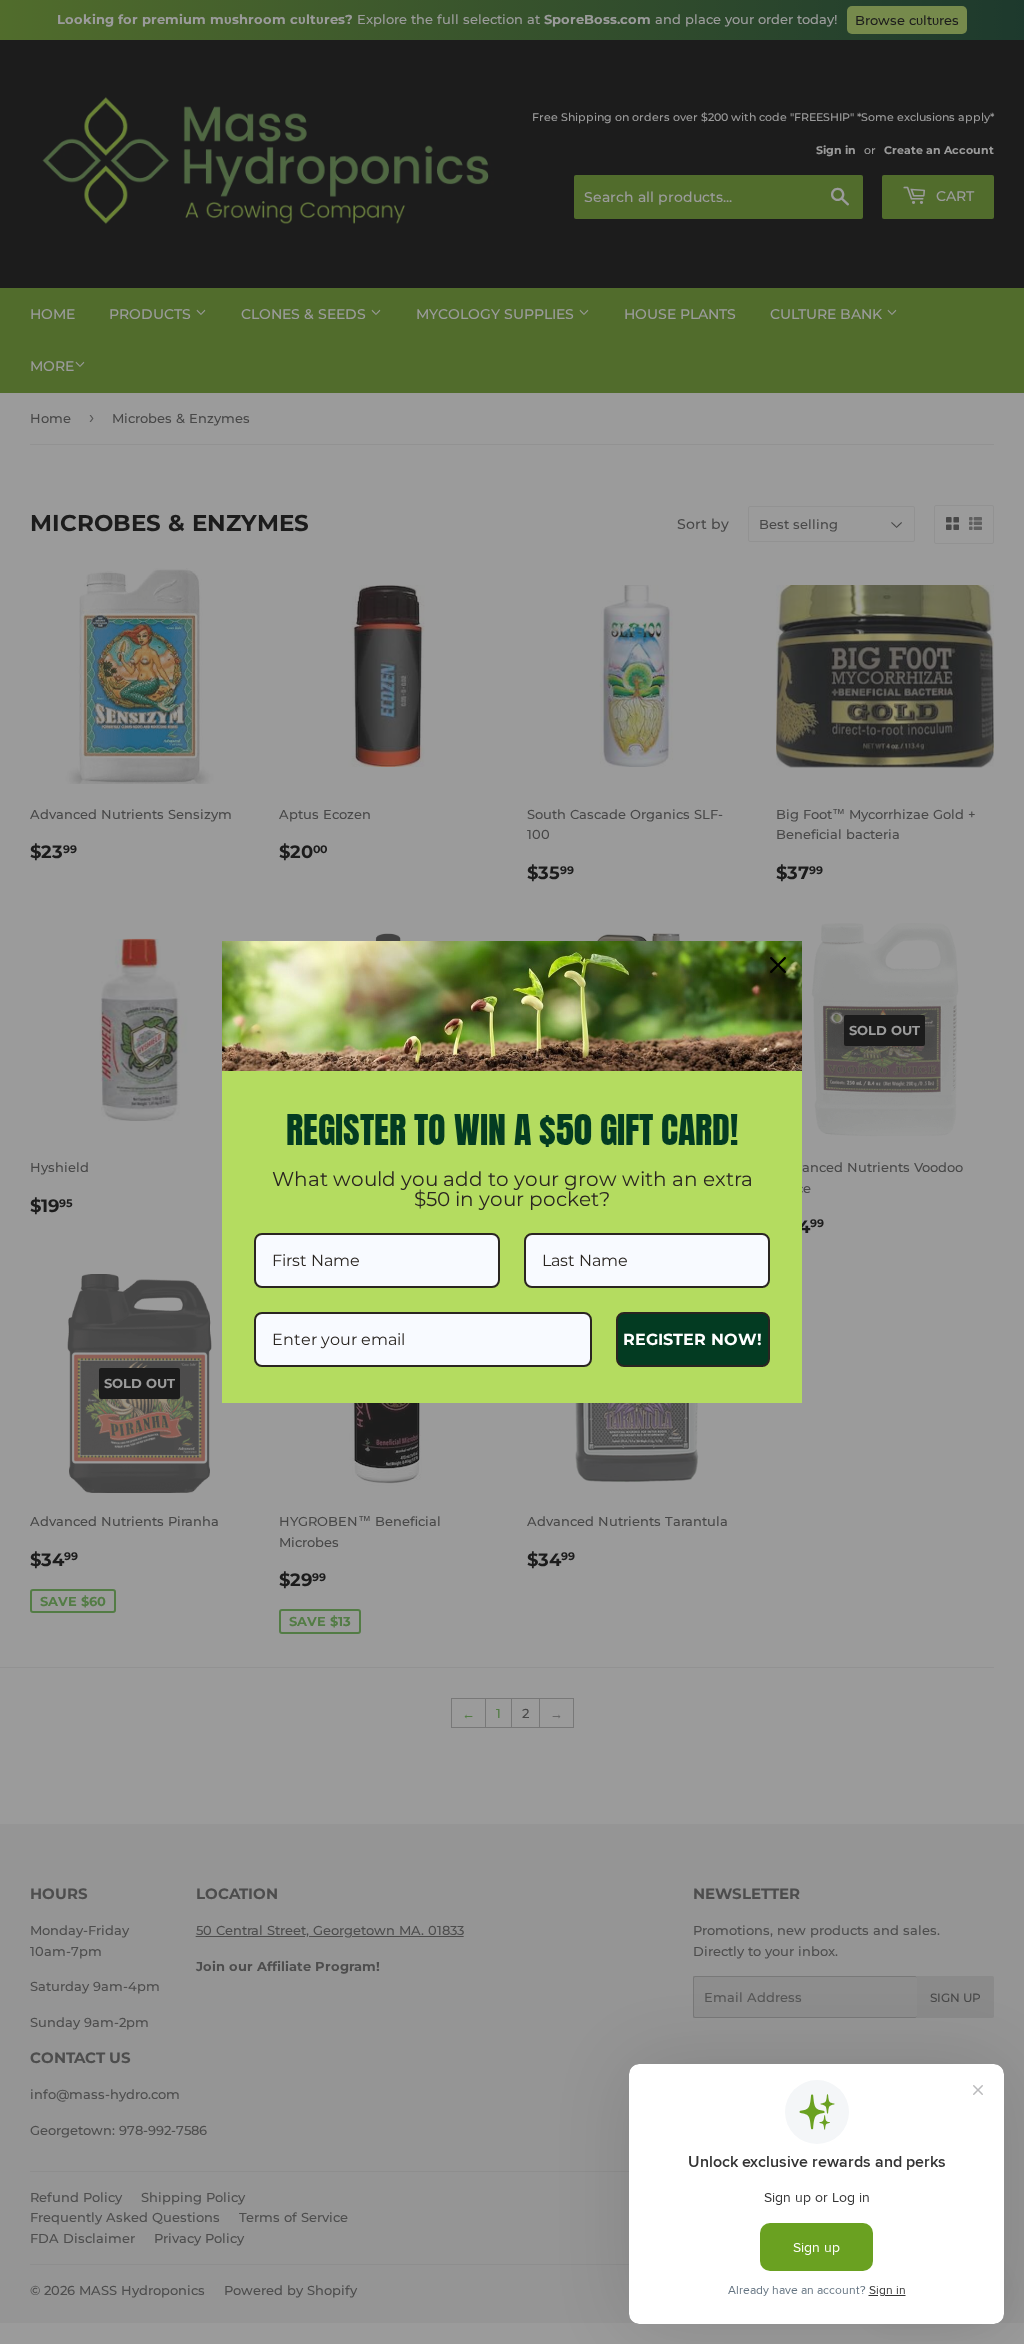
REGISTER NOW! (692, 1339)
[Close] (778, 965)
